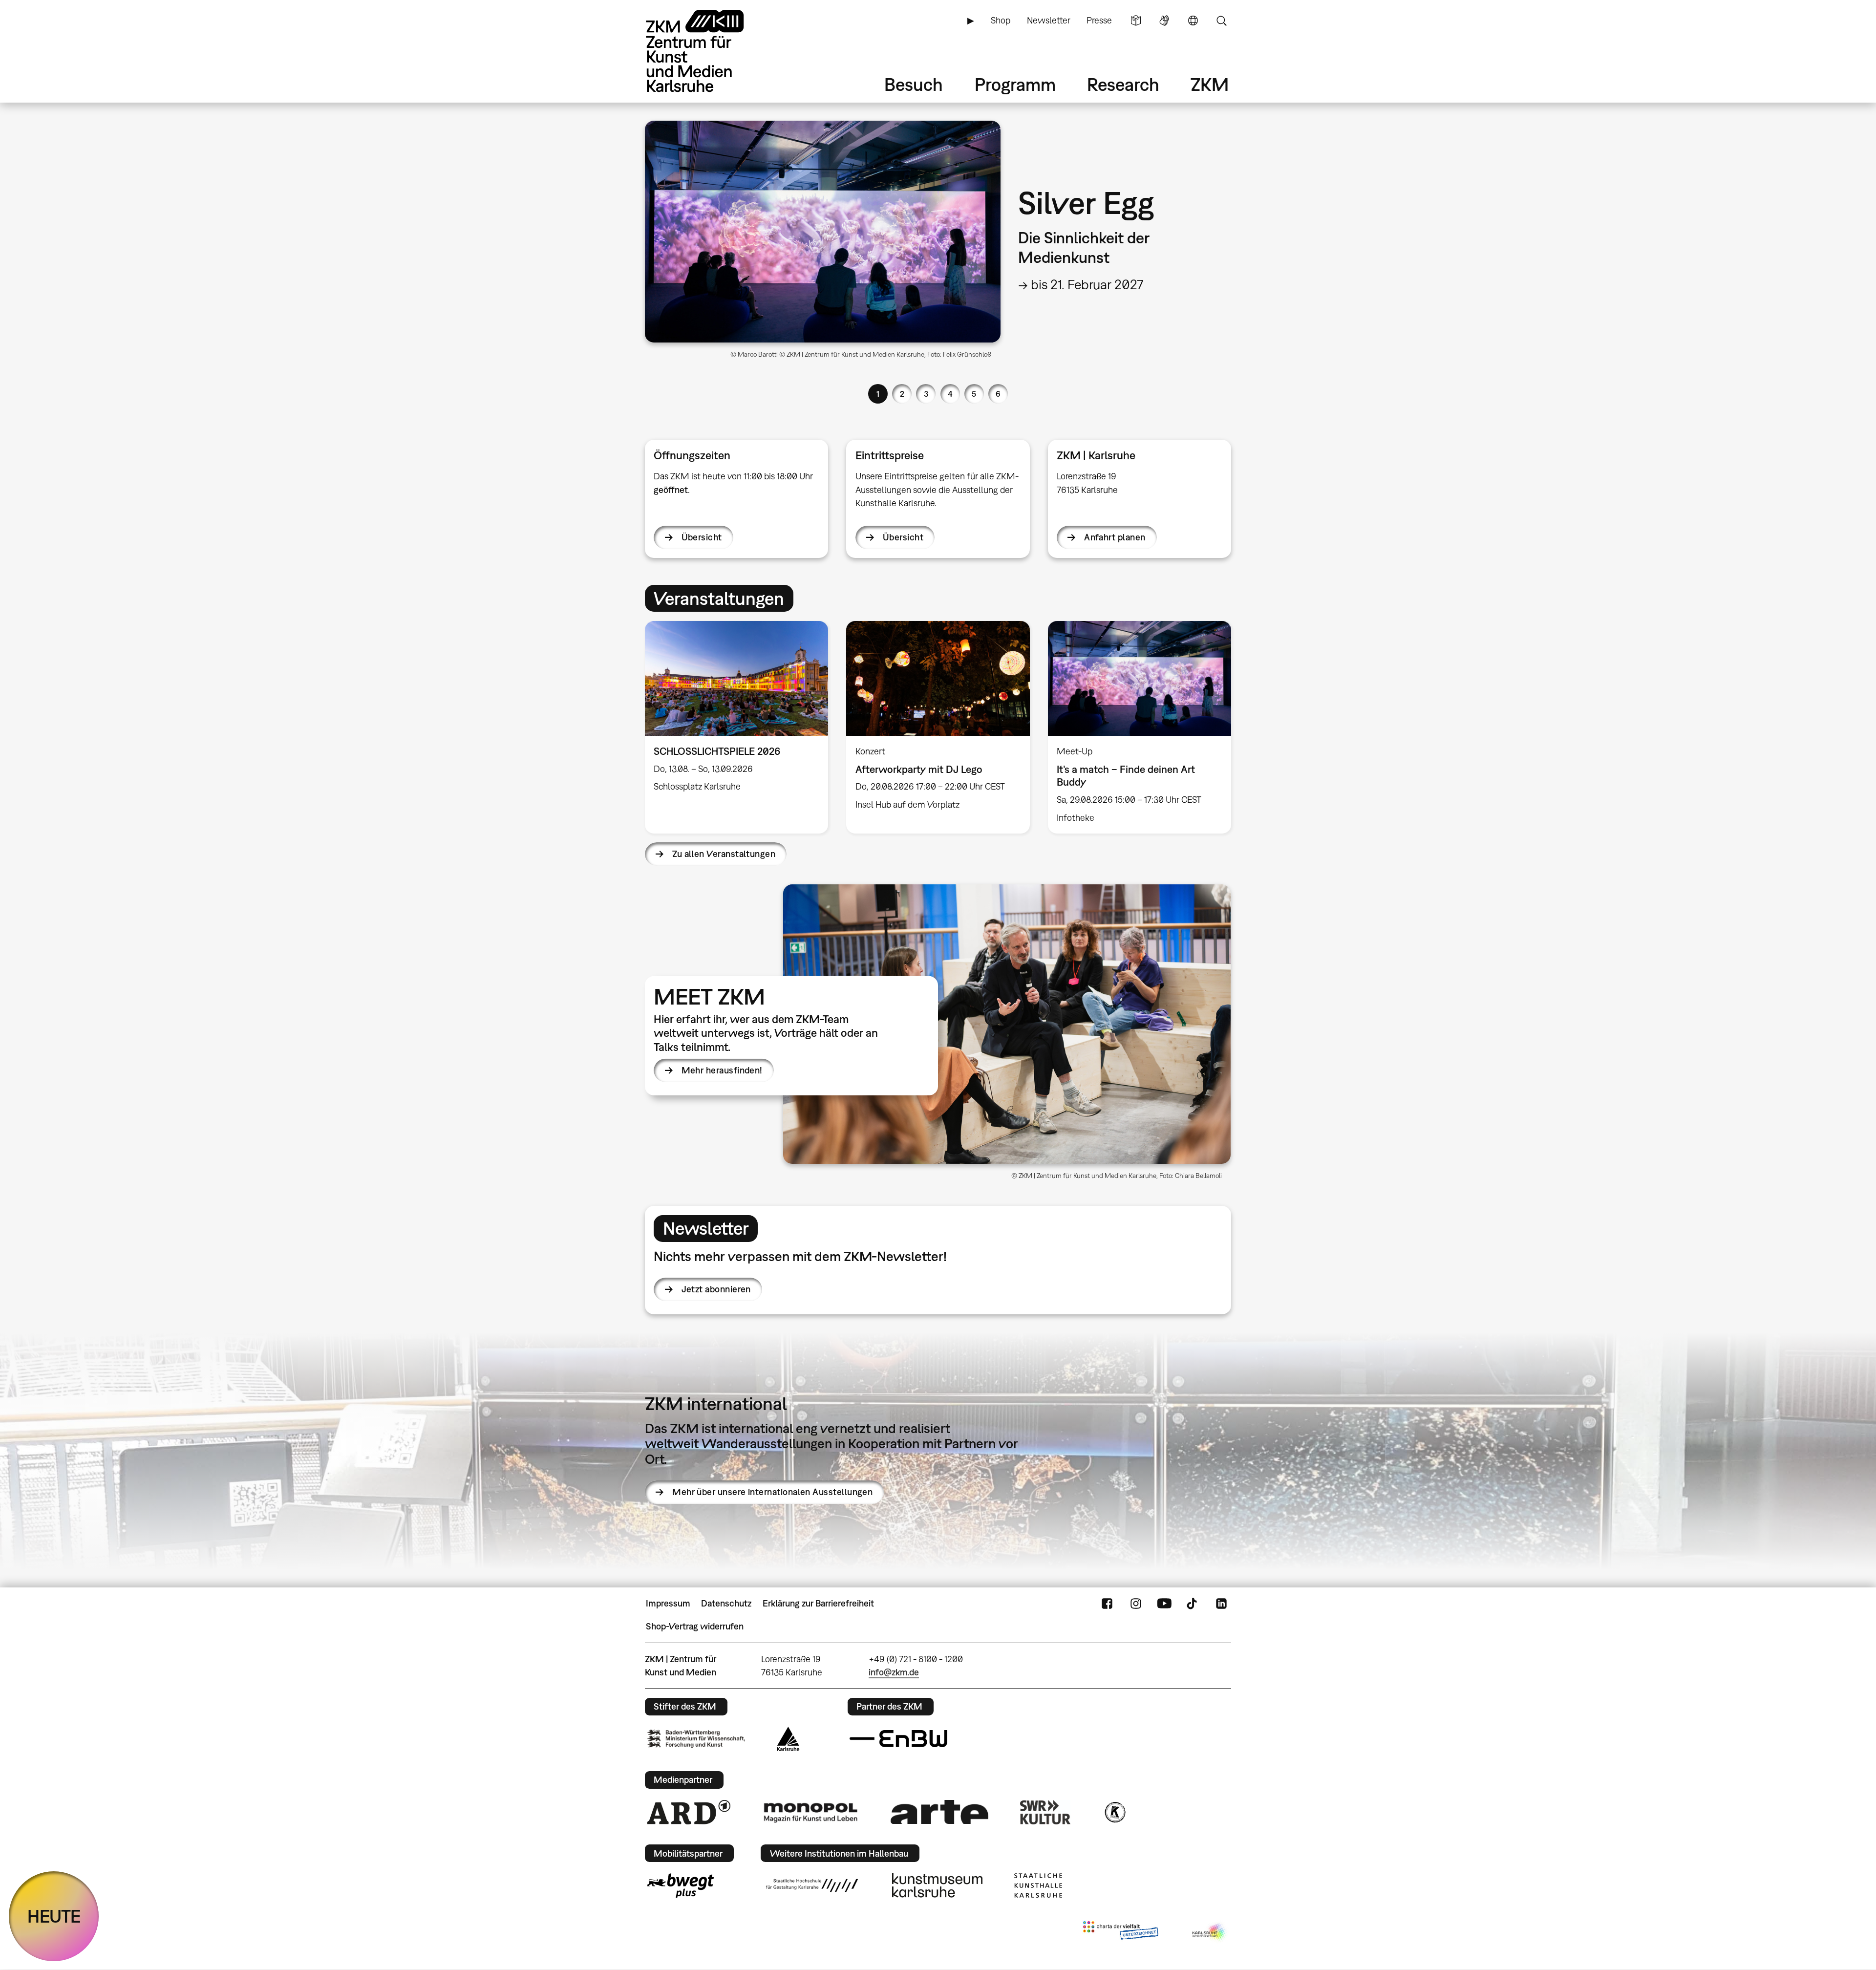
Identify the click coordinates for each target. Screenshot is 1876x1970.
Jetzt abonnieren (716, 1289)
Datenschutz (726, 1603)
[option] (938, 243)
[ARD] (689, 1812)
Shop (1001, 20)
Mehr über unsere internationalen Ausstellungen (772, 1492)
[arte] (939, 1812)
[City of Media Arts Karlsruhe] (1210, 1932)
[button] (1007, 1024)
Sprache (1193, 21)
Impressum (668, 1603)
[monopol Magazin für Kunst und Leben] (810, 1812)
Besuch (914, 84)
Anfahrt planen (1115, 537)
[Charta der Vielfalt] (1120, 1932)
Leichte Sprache (1136, 21)
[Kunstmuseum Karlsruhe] (937, 1885)
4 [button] (950, 394)
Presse (1099, 20)
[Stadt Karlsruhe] (788, 1739)
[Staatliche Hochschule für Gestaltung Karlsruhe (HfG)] (812, 1885)
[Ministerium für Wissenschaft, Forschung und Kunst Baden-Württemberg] (696, 1739)
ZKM (1210, 84)
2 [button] (902, 394)
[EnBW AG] (898, 1739)
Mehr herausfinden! (722, 1070)
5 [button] (974, 394)
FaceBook (1107, 1604)
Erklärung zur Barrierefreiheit (818, 1603)
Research (1123, 84)
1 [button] (878, 394)
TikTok (1193, 1604)
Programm (1015, 84)
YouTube (1164, 1604)
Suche (1221, 21)
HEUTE (54, 1916)
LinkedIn (1221, 1604)
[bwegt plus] (681, 1885)
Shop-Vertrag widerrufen (695, 1626)
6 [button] (998, 394)
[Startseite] (708, 51)
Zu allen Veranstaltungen (724, 854)
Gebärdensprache (1164, 21)
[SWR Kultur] (1045, 1812)
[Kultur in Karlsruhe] (1114, 1812)
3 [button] (926, 394)
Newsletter (1049, 20)
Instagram (1136, 1604)
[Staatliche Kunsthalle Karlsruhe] (1038, 1885)
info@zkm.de (894, 1672)
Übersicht (702, 537)
